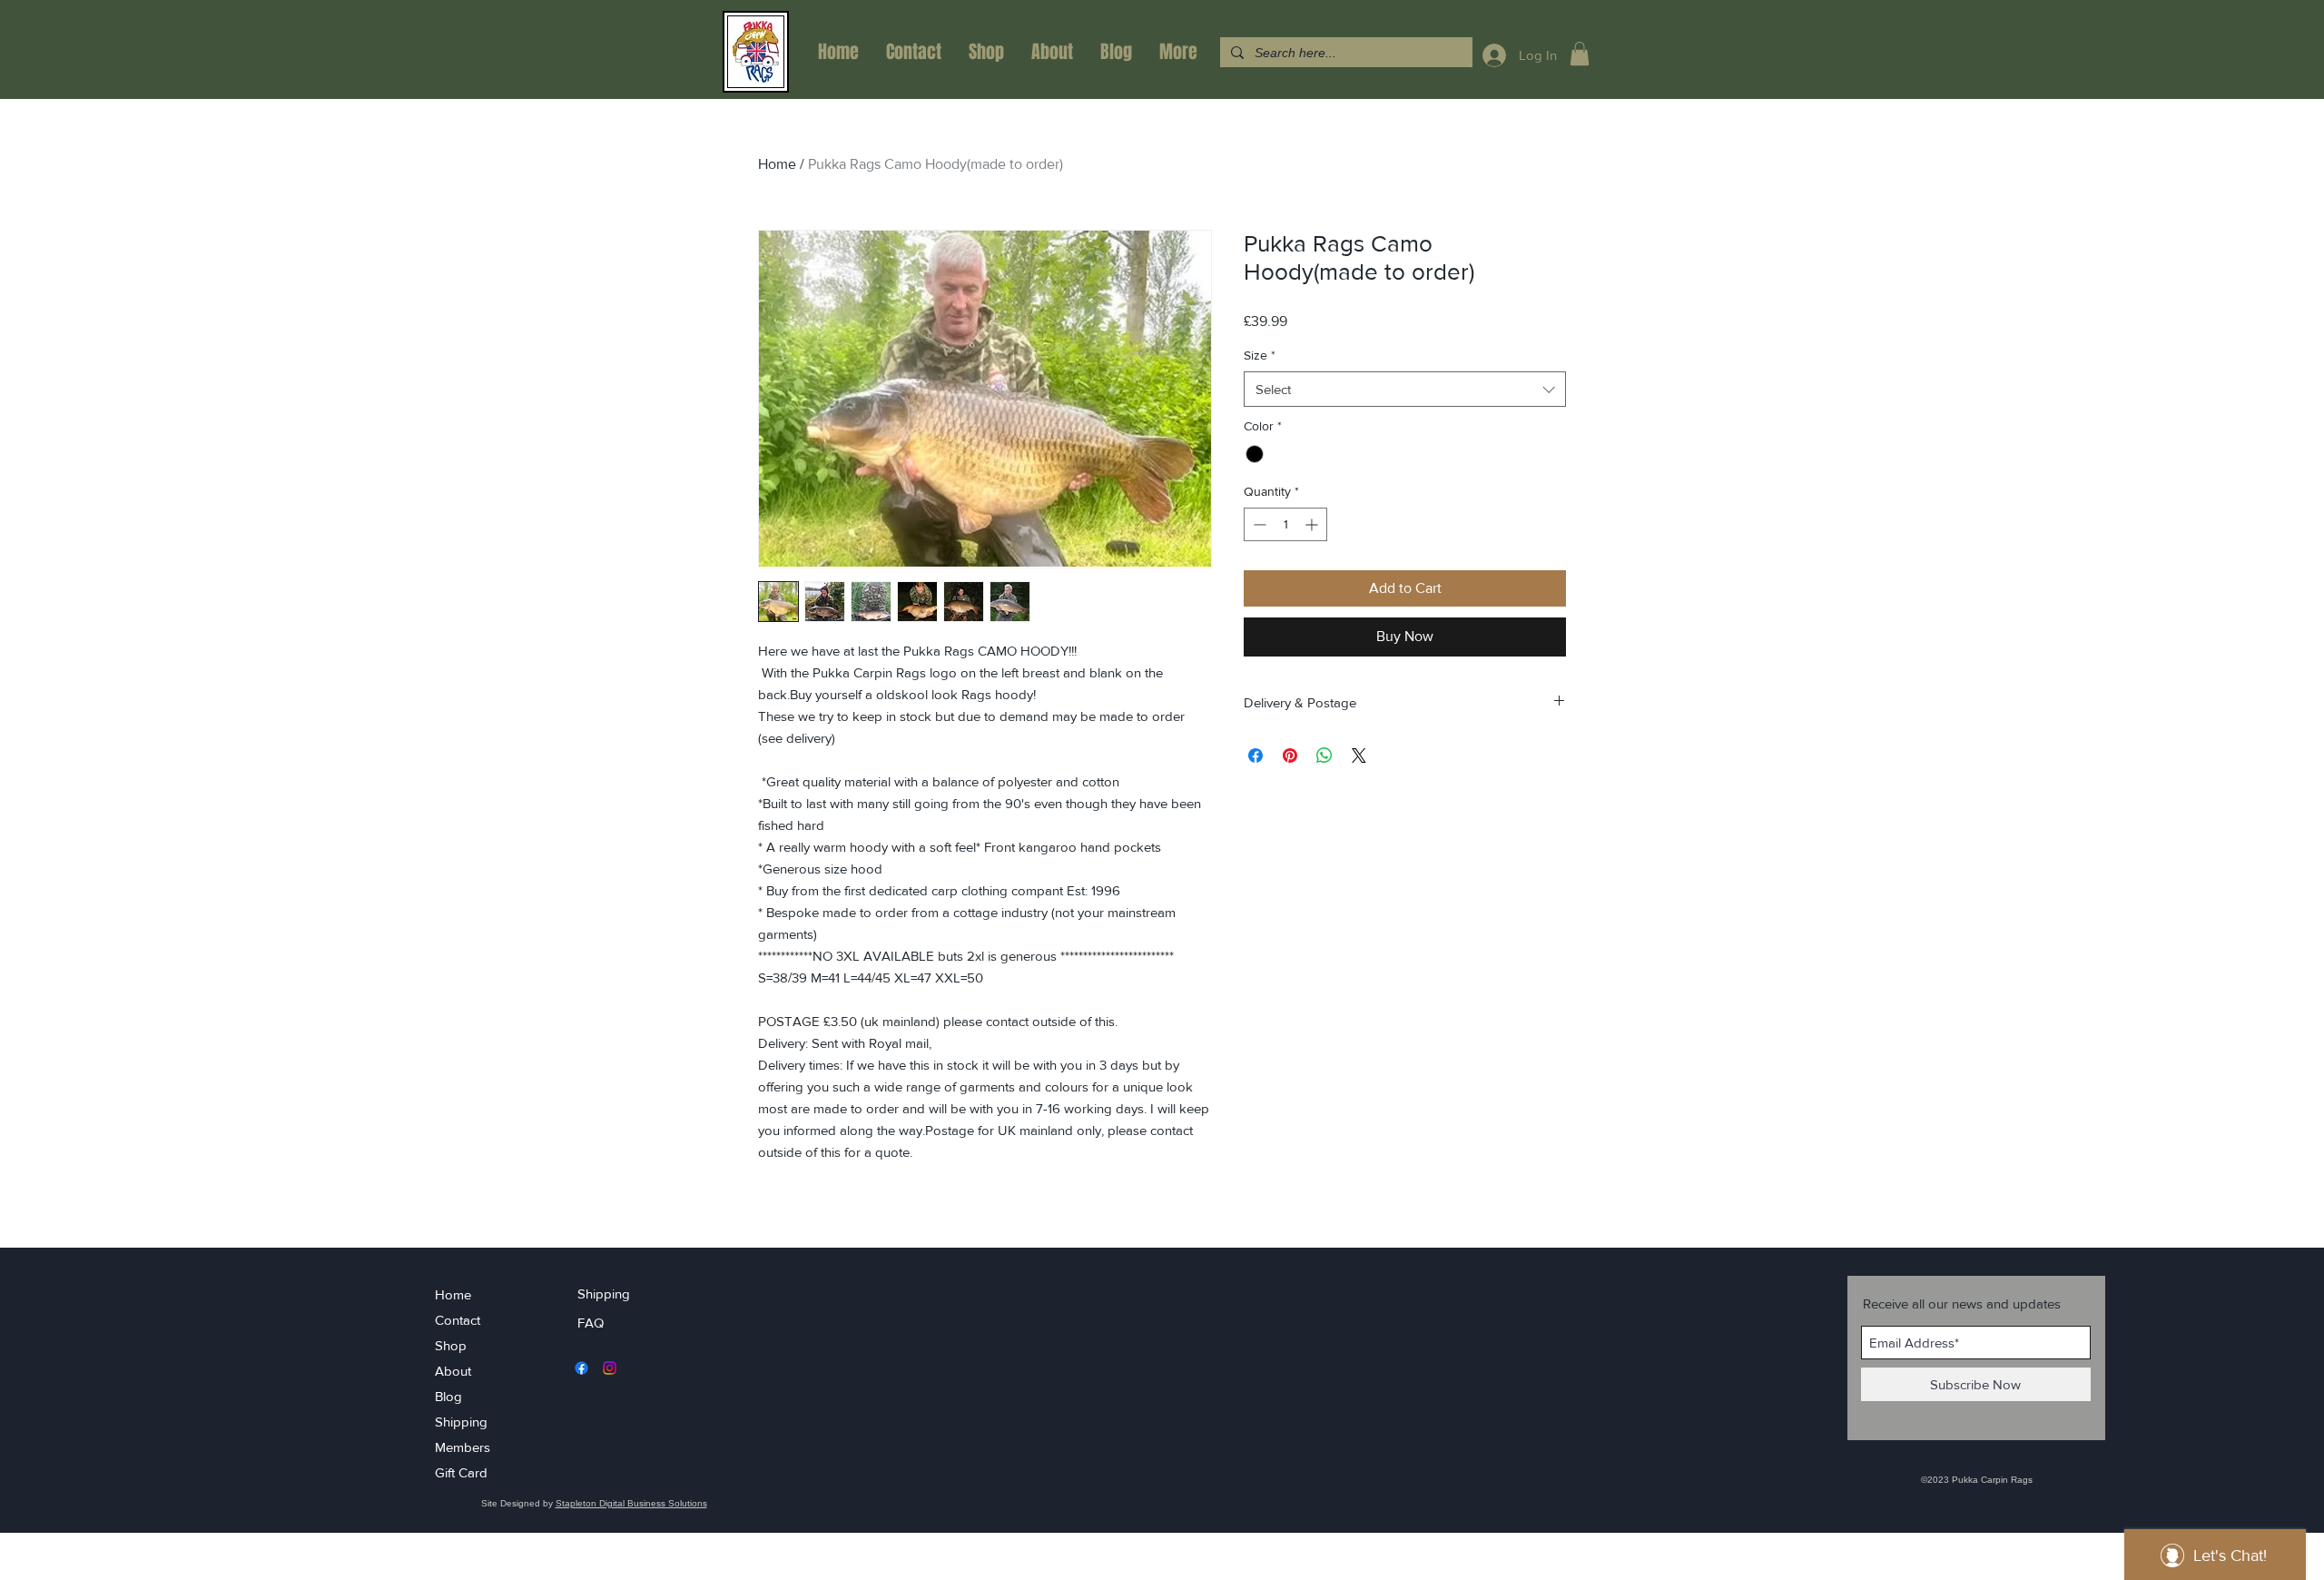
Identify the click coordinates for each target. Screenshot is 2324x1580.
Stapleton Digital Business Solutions (631, 1503)
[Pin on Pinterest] (1290, 755)
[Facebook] (581, 1368)
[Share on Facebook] (1256, 755)
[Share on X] (1359, 755)
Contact (458, 1320)
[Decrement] (1258, 524)
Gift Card (461, 1472)
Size (1260, 355)
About (453, 1371)
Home (777, 164)
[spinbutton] (1285, 524)
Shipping (461, 1422)
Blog (448, 1396)
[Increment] (1313, 524)
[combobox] (1405, 389)
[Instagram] (610, 1368)
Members (463, 1447)
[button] (1580, 54)
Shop (451, 1345)
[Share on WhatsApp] (1324, 755)
